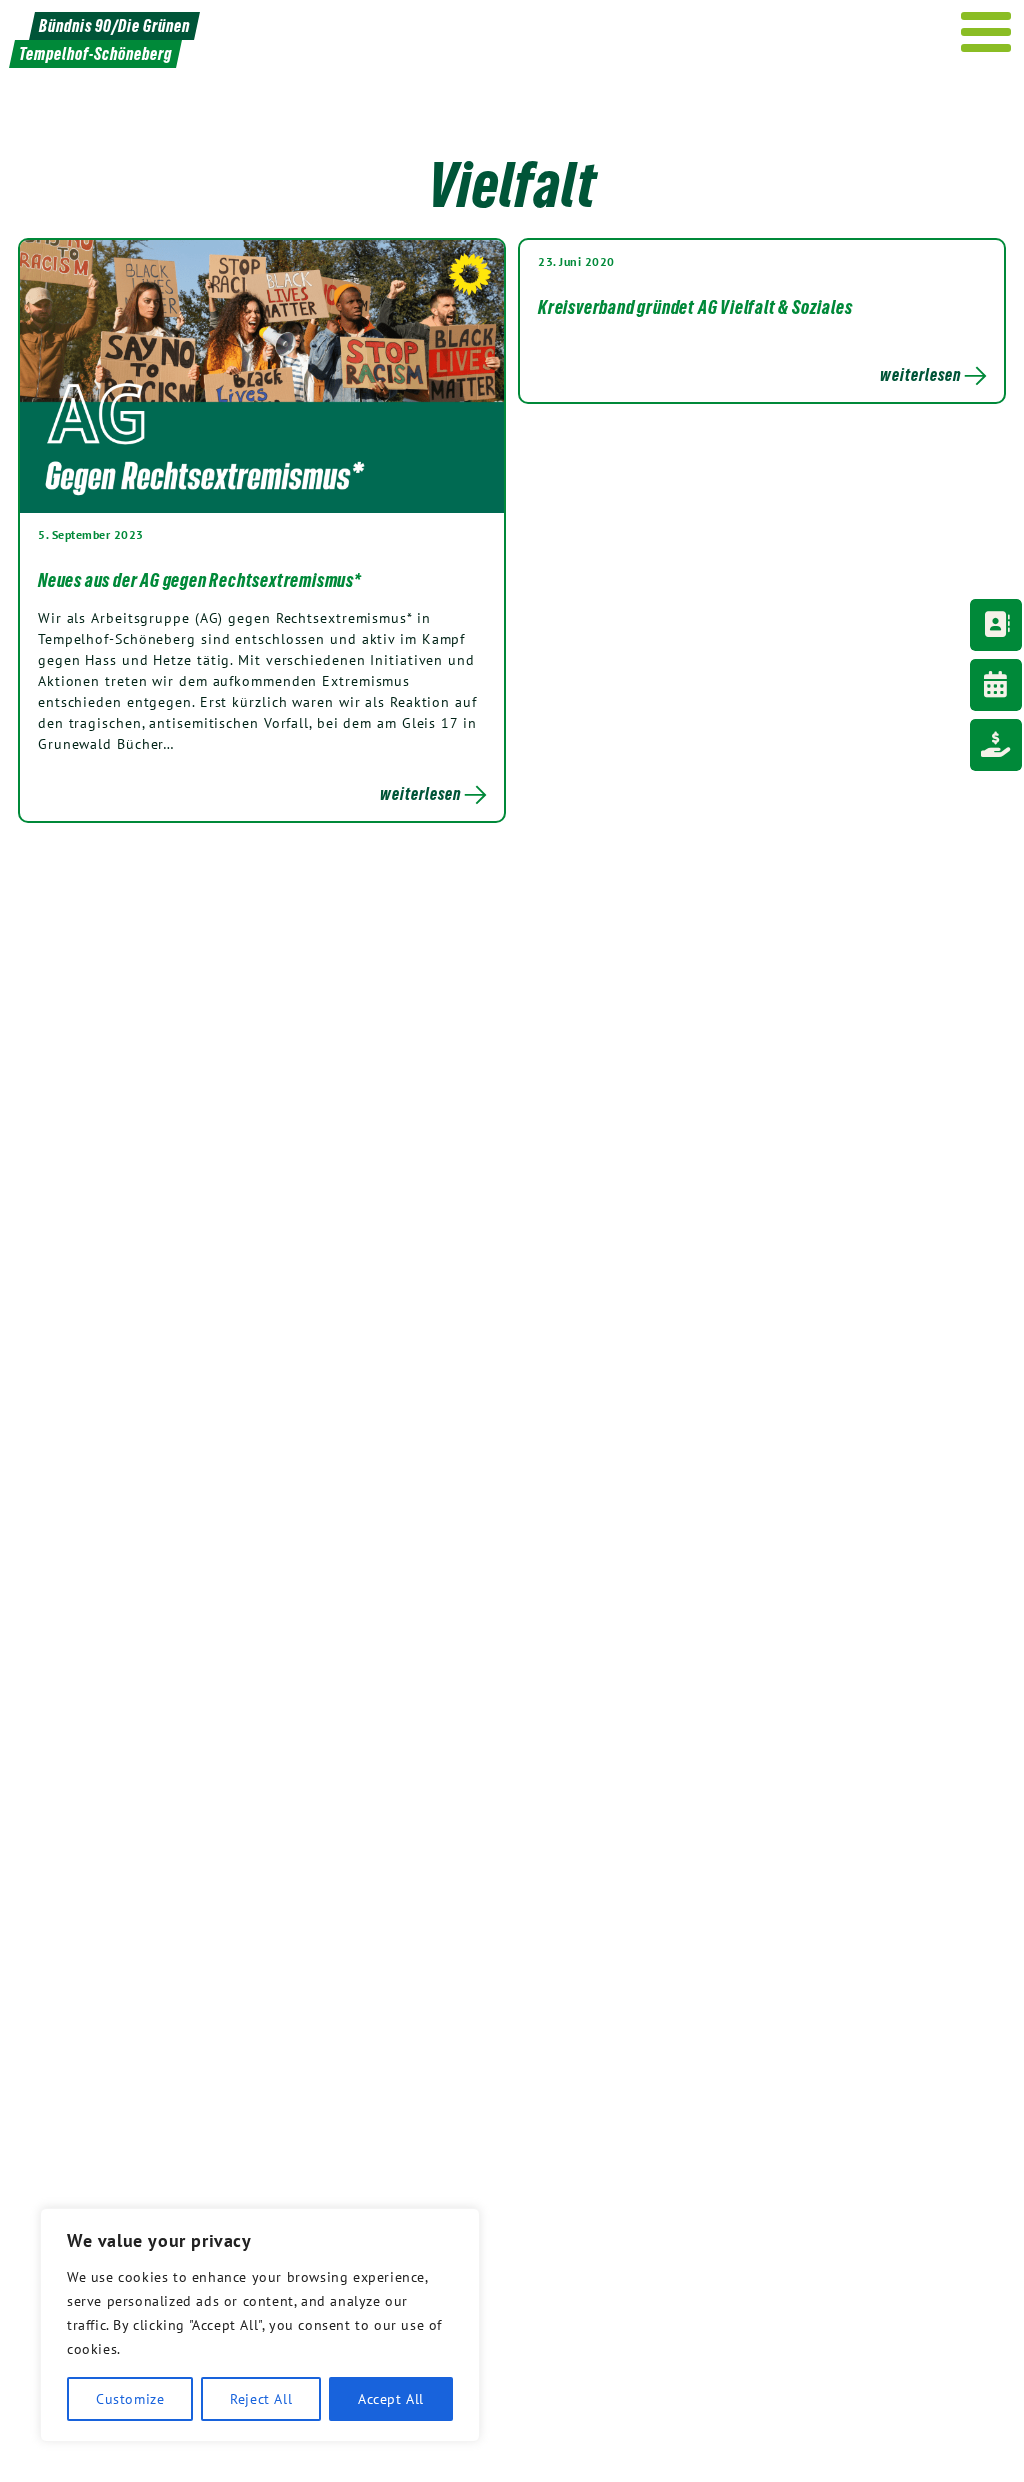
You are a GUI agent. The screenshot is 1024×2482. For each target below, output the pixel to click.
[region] (260, 2325)
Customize (130, 2399)
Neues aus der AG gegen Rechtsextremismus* (199, 580)
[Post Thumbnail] (262, 375)
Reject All (261, 2399)
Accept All (391, 2399)
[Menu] (986, 32)
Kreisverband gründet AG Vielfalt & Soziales (695, 307)
